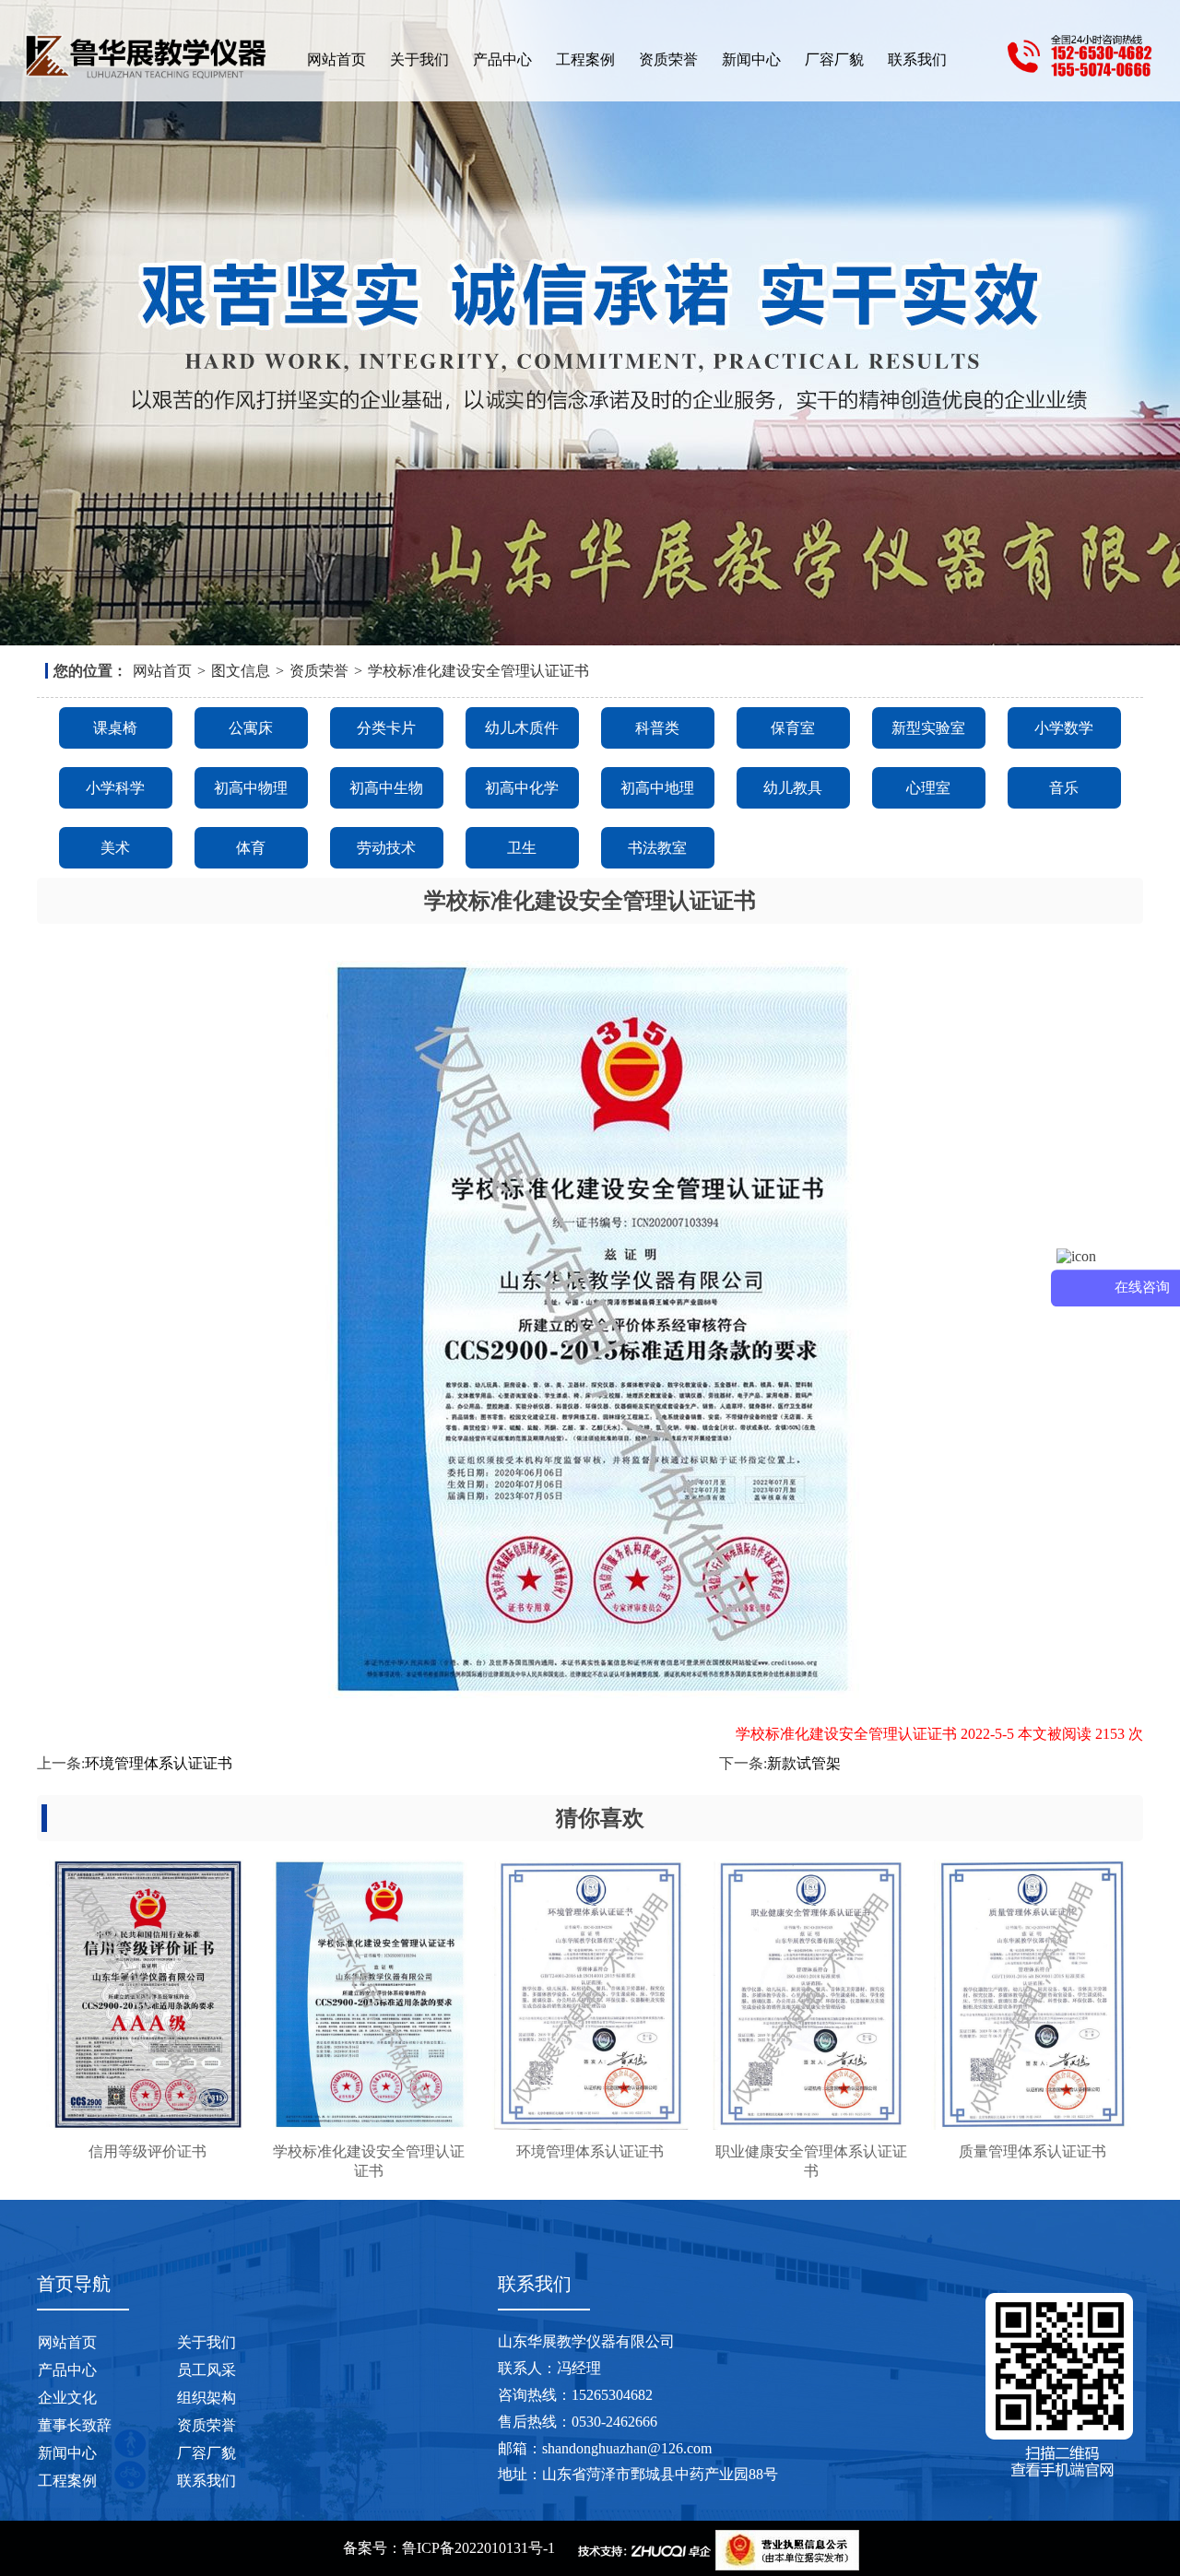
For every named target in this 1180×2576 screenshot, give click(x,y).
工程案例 (585, 59)
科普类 (657, 728)
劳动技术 (386, 848)
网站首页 (336, 59)
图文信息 (241, 671)
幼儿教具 (793, 788)
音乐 (1064, 788)
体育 (251, 848)
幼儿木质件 (522, 728)
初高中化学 (522, 788)
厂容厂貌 (834, 59)
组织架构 (206, 2398)
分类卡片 (386, 728)
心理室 (928, 788)
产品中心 (502, 59)
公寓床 (251, 728)
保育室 (793, 728)
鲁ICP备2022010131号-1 (478, 2548)
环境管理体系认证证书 (159, 1763)
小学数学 (1064, 728)
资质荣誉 (668, 59)
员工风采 (206, 2370)
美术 (115, 848)
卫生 (522, 848)
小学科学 (115, 788)
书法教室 (657, 848)
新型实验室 (928, 728)
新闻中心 (751, 59)
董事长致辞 (75, 2425)
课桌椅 (115, 728)
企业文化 (67, 2398)
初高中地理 (657, 788)
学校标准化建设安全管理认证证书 (478, 671)
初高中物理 (251, 788)
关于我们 (419, 59)
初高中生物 (386, 788)
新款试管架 (804, 1763)
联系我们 (917, 59)
